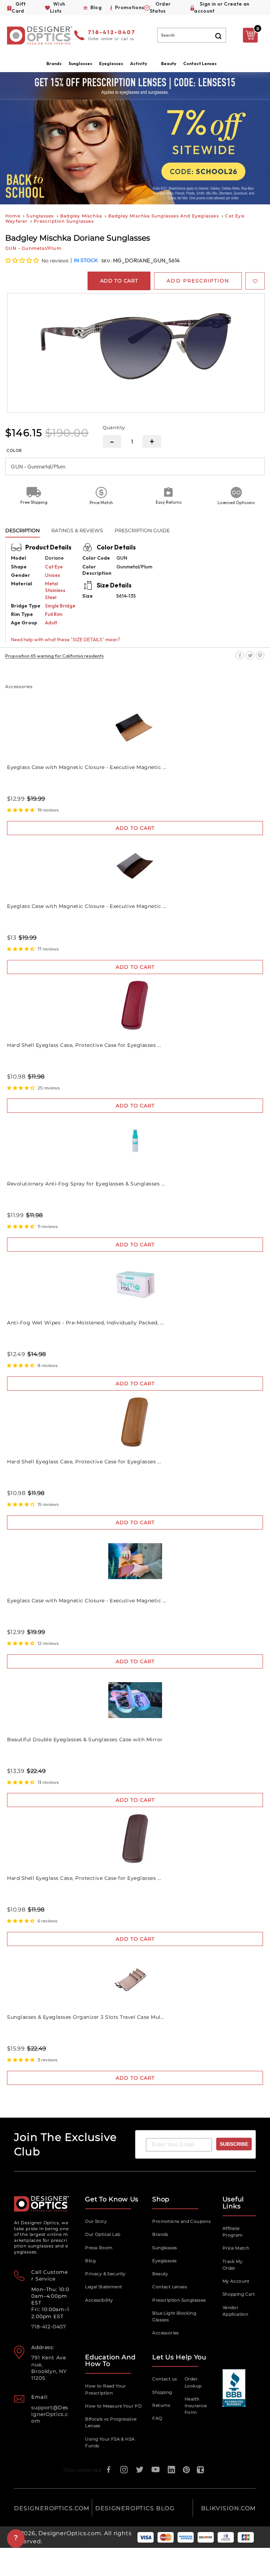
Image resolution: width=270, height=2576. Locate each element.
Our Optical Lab (103, 2234)
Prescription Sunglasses (64, 221)
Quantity (114, 427)
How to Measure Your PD (113, 2406)
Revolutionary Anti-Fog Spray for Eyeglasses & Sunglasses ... (86, 1184)
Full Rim (54, 614)
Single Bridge (60, 606)
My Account (236, 2281)
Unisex (53, 575)
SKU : (107, 261)
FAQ (157, 2418)
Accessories (165, 2333)
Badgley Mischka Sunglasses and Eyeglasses (164, 216)
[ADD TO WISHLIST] (255, 281)
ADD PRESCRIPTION (198, 281)
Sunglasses (40, 216)
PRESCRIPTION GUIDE (142, 530)
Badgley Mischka (81, 216)
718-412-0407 (112, 33)
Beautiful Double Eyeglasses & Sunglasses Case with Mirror (85, 1739)
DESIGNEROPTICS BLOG (135, 2508)
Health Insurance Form (196, 2406)
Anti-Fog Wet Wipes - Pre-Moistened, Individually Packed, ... (85, 1323)
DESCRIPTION (22, 530)
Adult (51, 623)
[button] (23, 260)
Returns (161, 2405)
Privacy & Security (105, 2274)
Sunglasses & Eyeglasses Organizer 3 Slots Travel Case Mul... (86, 2017)
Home (13, 216)
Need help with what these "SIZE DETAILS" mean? (66, 640)
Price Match (236, 2248)
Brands (160, 2234)
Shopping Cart (239, 2294)
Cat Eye (54, 567)
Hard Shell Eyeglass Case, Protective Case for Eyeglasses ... (84, 1045)
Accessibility (99, 2300)
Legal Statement (104, 2287)
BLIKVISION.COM (229, 2508)
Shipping (162, 2392)
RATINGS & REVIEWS (77, 530)
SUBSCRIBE (234, 2144)
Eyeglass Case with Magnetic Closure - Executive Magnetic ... (87, 767)
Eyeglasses (164, 2261)
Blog (90, 2261)
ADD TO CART (135, 828)
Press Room (99, 2248)
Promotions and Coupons (181, 2221)
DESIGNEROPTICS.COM (52, 2508)
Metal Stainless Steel (55, 590)
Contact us (165, 2379)
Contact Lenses (200, 63)
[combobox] (192, 35)
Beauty (169, 63)
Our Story (96, 2221)
